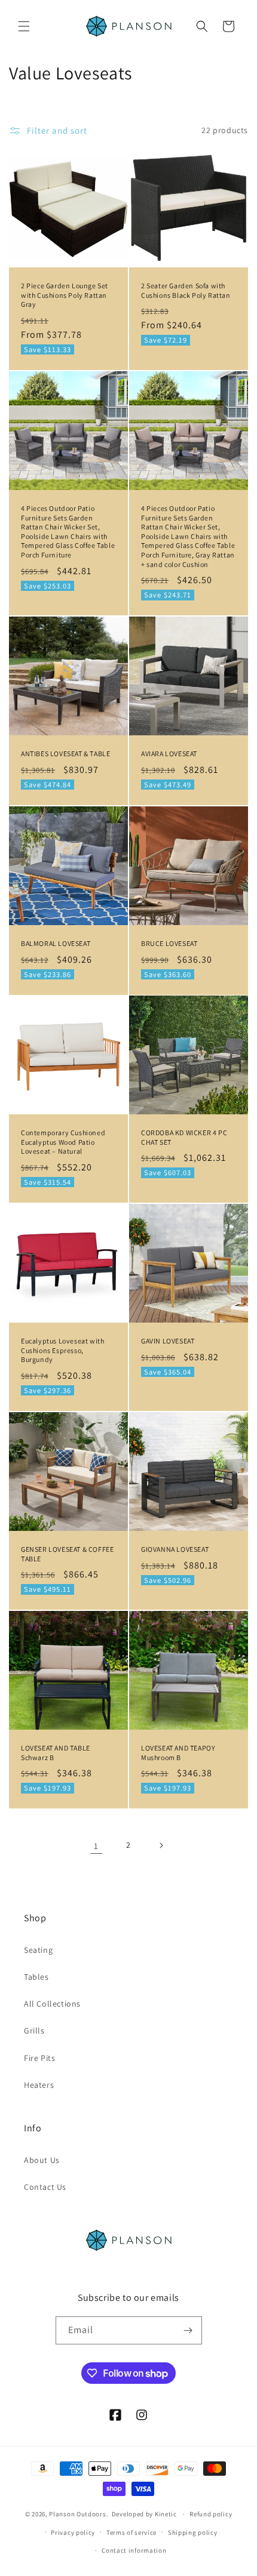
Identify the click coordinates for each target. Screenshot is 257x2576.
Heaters (39, 2085)
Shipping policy (193, 2532)
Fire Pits (39, 2058)
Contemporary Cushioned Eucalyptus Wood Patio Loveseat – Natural (63, 1142)
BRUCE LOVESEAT (169, 943)
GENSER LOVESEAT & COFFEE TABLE (67, 1554)
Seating (38, 1950)
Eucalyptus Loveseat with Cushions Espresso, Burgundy (62, 1350)
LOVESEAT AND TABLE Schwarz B (56, 1753)
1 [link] (96, 1846)
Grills (34, 2030)
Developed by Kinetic (144, 2514)
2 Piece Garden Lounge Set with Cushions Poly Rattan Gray (65, 295)
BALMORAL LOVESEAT (56, 943)
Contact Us (45, 2187)
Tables (36, 1977)
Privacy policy (73, 2532)
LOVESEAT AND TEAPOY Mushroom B (178, 1753)
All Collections (52, 2004)
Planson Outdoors (77, 2514)
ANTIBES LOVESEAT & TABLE (65, 754)
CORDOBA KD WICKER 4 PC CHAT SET (184, 1137)
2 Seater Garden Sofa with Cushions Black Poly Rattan (186, 290)
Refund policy (211, 2514)
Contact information (134, 2550)
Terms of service (131, 2532)
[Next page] (161, 1845)
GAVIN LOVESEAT (168, 1341)
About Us (42, 2160)
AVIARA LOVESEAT (169, 754)
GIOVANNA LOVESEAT (175, 1549)
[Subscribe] (188, 2330)
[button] (24, 26)
